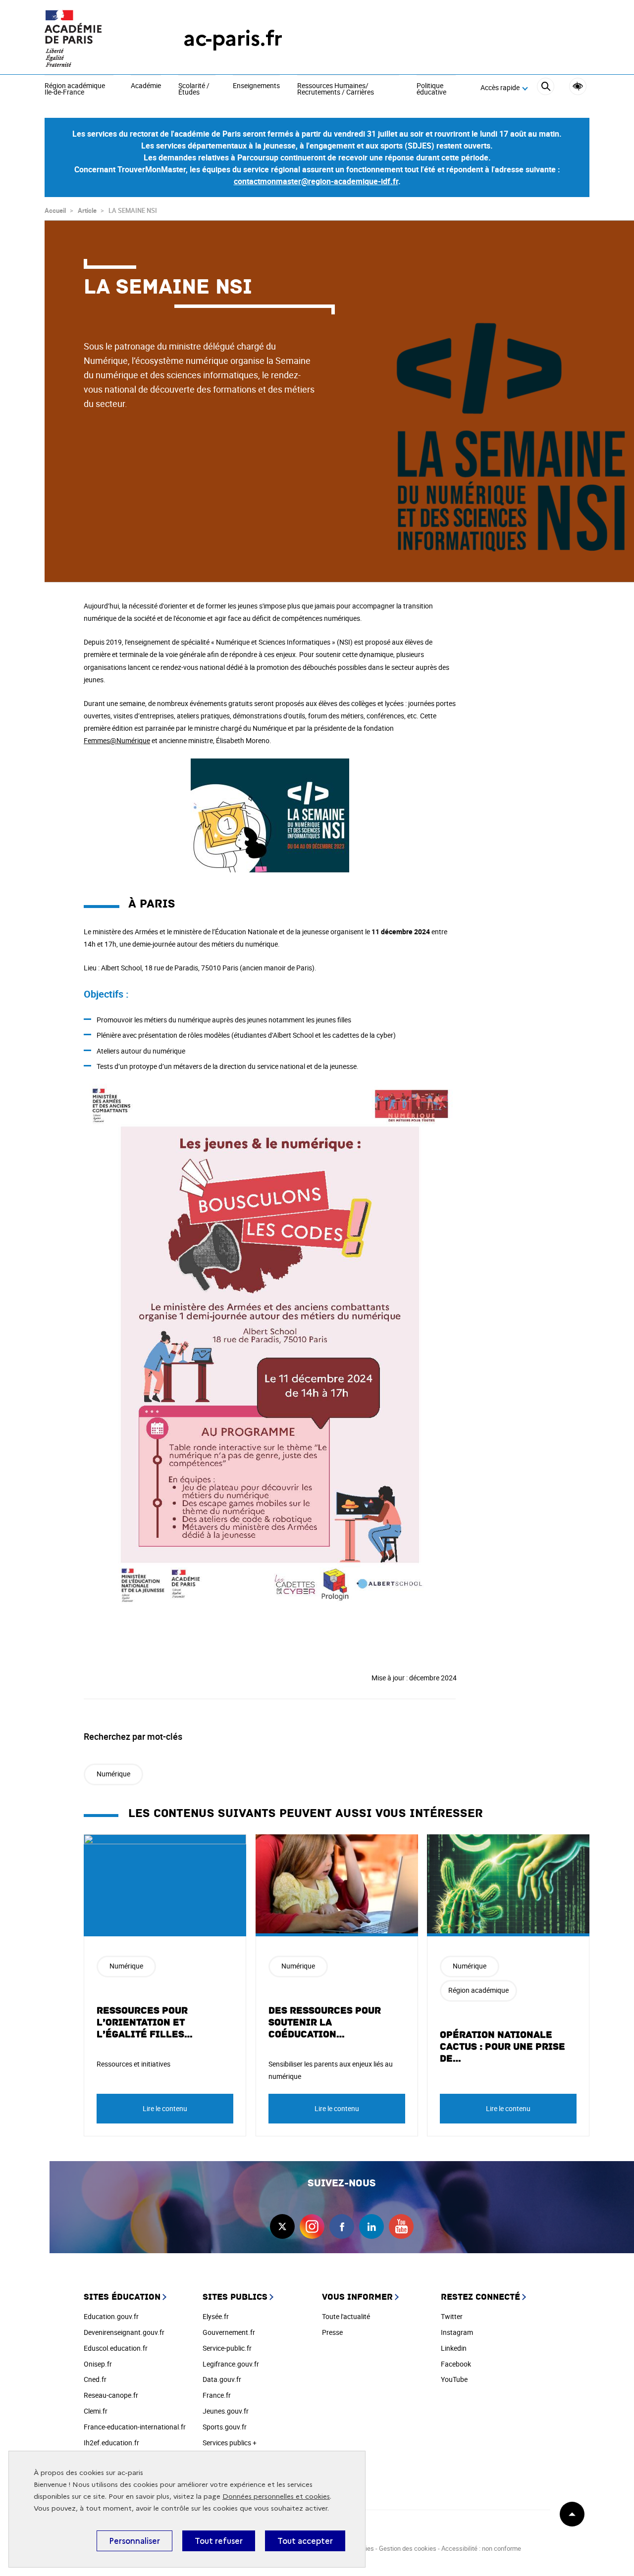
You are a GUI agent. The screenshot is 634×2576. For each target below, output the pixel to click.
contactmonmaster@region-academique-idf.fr (316, 181)
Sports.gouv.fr (225, 2427)
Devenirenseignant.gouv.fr (124, 2332)
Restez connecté (480, 2297)
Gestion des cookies (408, 2548)
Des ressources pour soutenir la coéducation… (325, 2022)
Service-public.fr (227, 2348)
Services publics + (230, 2443)
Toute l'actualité (346, 2316)
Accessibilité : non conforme (481, 2548)
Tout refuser (219, 2541)
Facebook (456, 2364)
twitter (282, 2226)
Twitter (452, 2316)
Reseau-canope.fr (111, 2395)
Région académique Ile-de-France (75, 89)
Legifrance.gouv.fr (231, 2364)
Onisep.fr (98, 2364)
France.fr (217, 2395)
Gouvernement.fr (229, 2332)
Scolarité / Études (194, 89)
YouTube (454, 2379)
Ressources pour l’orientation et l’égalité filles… (145, 2022)
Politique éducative (431, 89)
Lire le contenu (165, 2108)
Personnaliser (134, 2541)
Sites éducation (122, 2297)
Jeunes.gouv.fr (226, 2411)
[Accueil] (94, 38)
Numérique (113, 1774)
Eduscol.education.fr (116, 2348)
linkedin (371, 2226)
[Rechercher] (546, 88)
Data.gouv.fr (222, 2379)
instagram (312, 2226)
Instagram (457, 2332)
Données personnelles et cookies (276, 2497)
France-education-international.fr (135, 2427)
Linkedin (454, 2348)
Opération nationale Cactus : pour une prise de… (502, 2047)
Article (87, 210)
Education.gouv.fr (111, 2316)
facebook (342, 2226)
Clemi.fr (96, 2411)
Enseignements (256, 86)
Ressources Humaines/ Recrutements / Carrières (336, 89)
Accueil (55, 210)
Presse (332, 2332)
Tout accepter (305, 2541)
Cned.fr (95, 2379)
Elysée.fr (216, 2316)
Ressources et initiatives (133, 2064)
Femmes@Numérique (117, 740)
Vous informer (357, 2297)
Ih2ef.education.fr (111, 2443)
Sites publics (235, 2297)
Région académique (478, 1990)
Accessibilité (578, 86)
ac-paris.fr (233, 38)
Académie (146, 86)
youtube (401, 2226)
